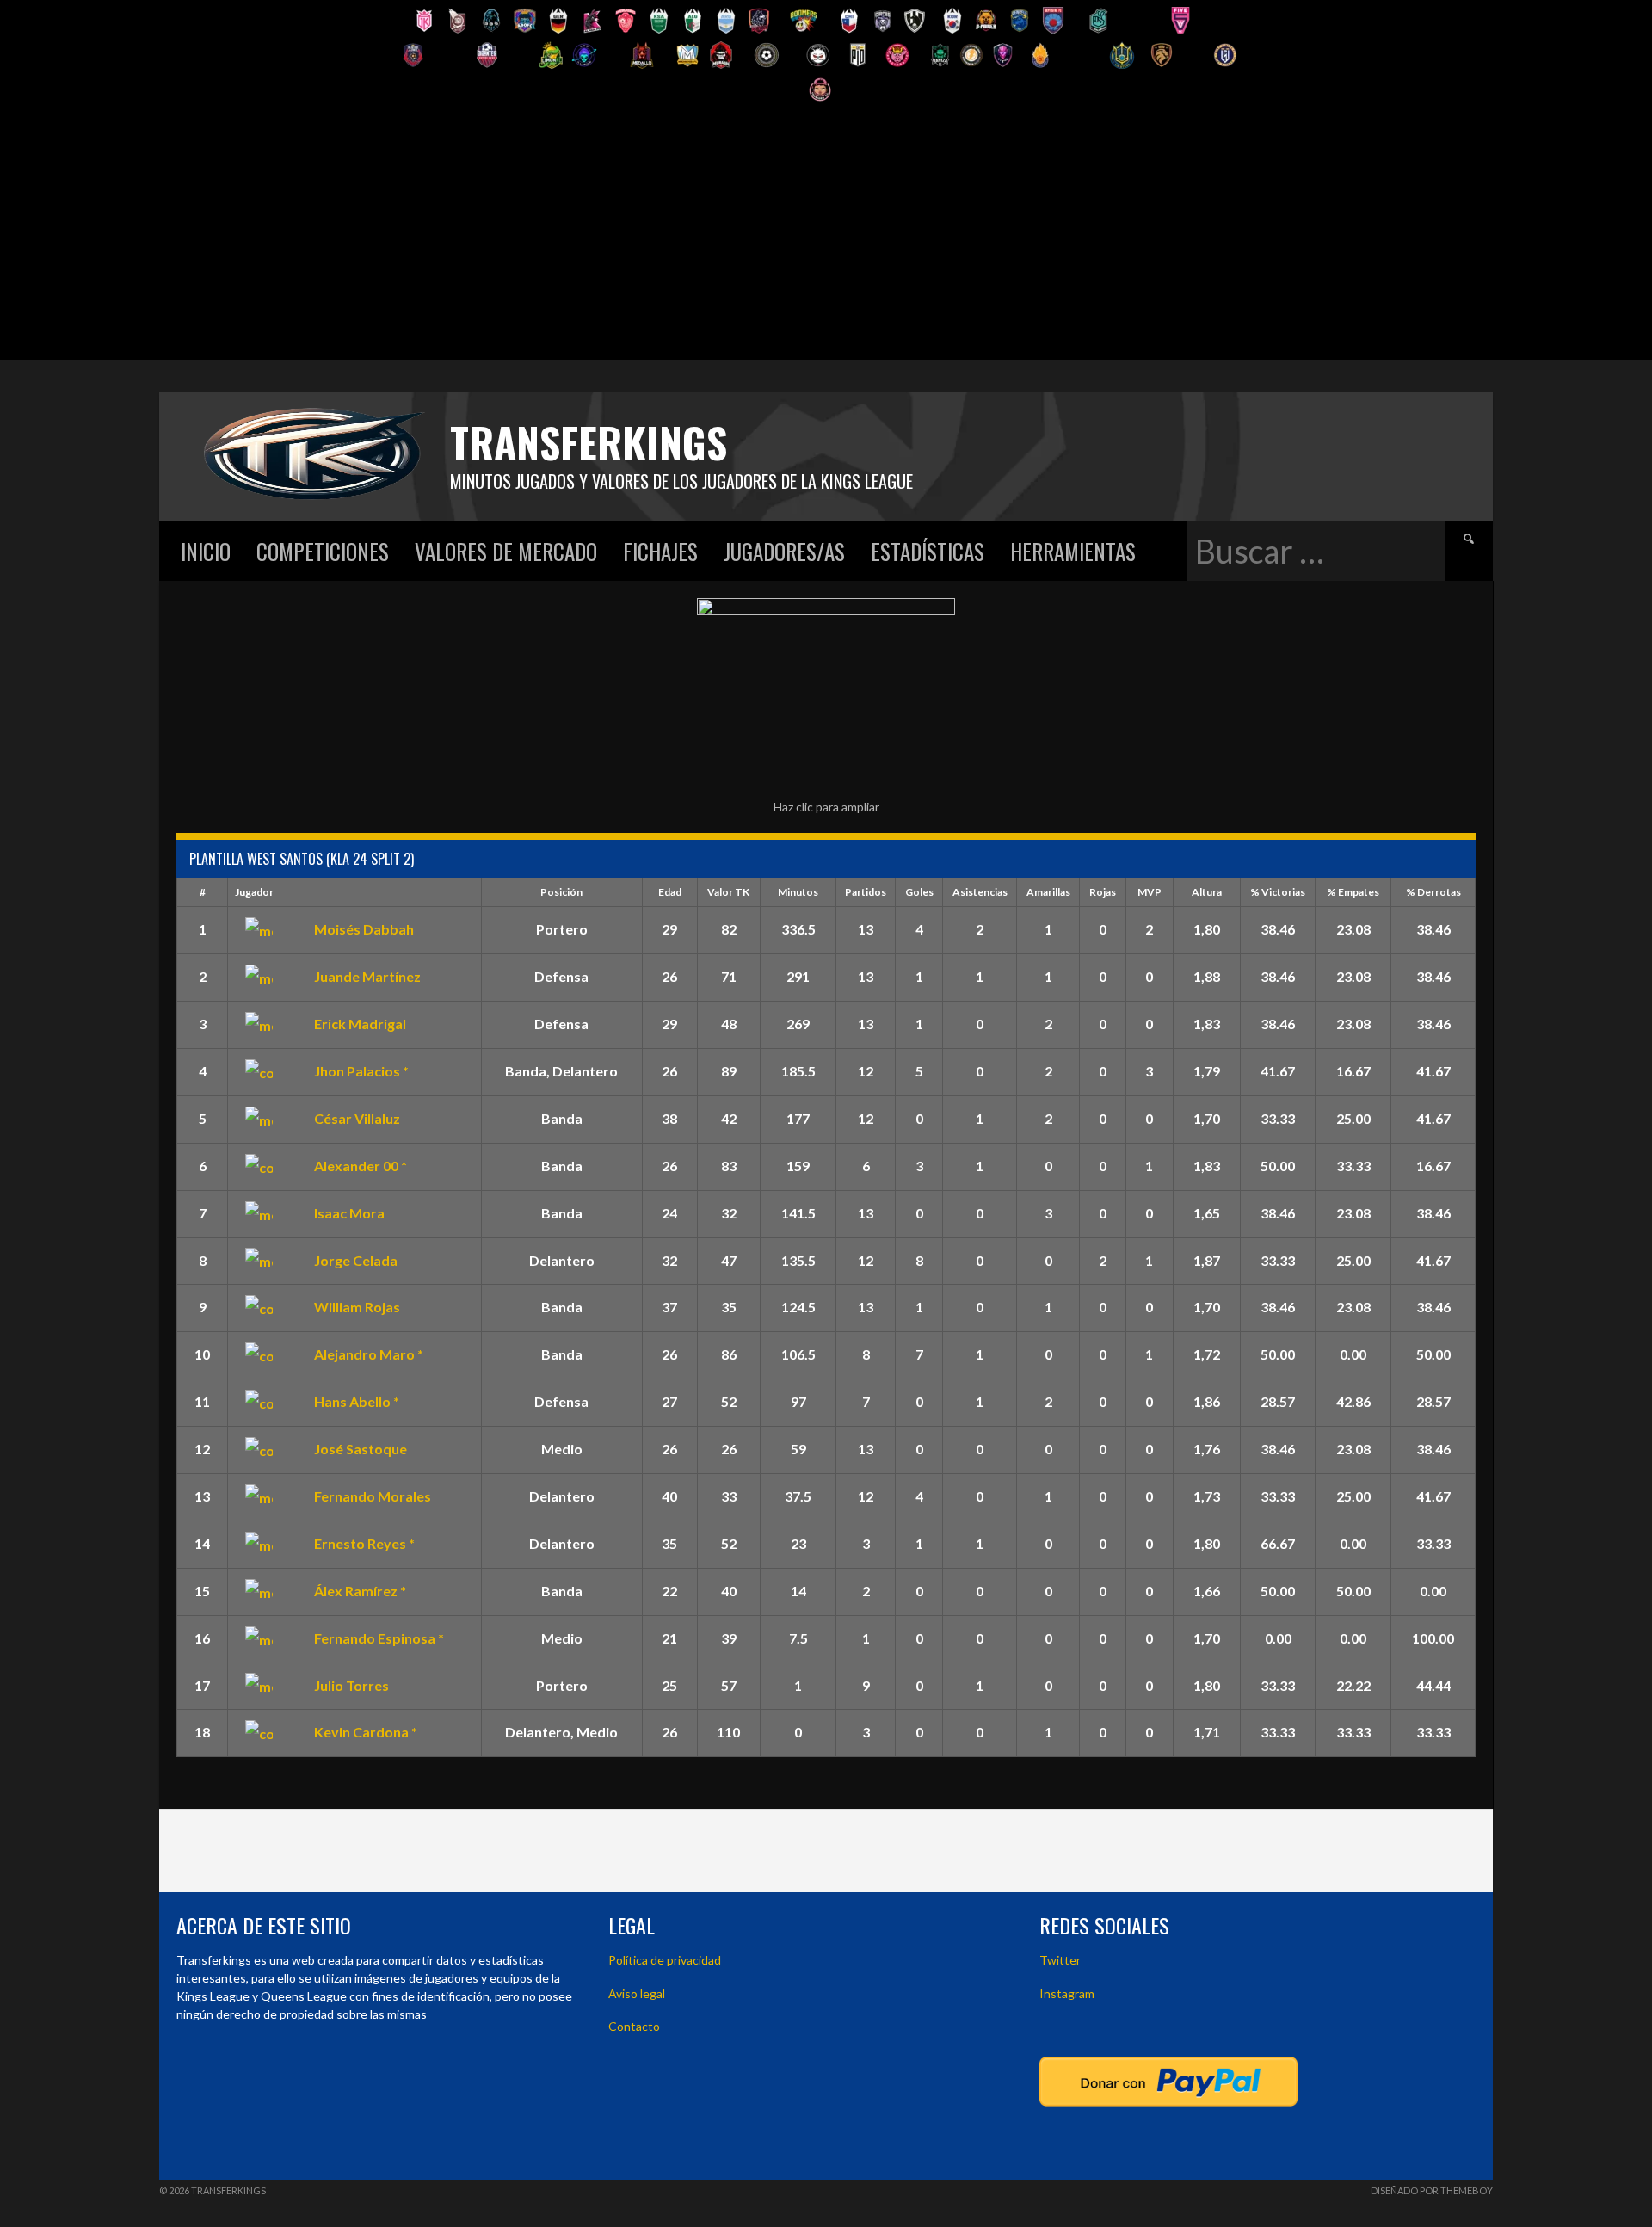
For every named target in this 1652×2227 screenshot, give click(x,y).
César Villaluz (357, 1118)
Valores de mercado (506, 551)
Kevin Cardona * (366, 1732)
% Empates (1353, 892)
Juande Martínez (367, 976)
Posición (561, 892)
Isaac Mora (349, 1213)
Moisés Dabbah (364, 929)
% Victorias (1278, 892)
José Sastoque (361, 1449)
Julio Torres (351, 1685)
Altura (1207, 892)
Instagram (1067, 1993)
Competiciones (323, 551)
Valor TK (728, 892)
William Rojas (357, 1307)
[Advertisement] (826, 239)
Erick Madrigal (360, 1024)
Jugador (254, 892)
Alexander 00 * (361, 1166)
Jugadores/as (784, 551)
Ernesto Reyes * (364, 1543)
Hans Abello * (357, 1401)
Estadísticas (928, 551)
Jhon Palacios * (361, 1071)
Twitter (1060, 1960)
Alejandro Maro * (369, 1354)
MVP (1150, 892)
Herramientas (1073, 551)
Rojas (1103, 892)
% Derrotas (1433, 892)
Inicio (206, 551)
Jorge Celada (356, 1260)
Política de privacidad (665, 1960)
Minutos (798, 892)
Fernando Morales (373, 1496)
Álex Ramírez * (360, 1591)
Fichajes (660, 551)
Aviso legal (637, 1993)
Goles (919, 892)
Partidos (866, 892)
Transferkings (589, 442)
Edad (670, 892)
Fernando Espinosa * (379, 1638)
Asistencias (980, 892)
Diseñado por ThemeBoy (1432, 2190)
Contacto (634, 2026)
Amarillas (1048, 892)
